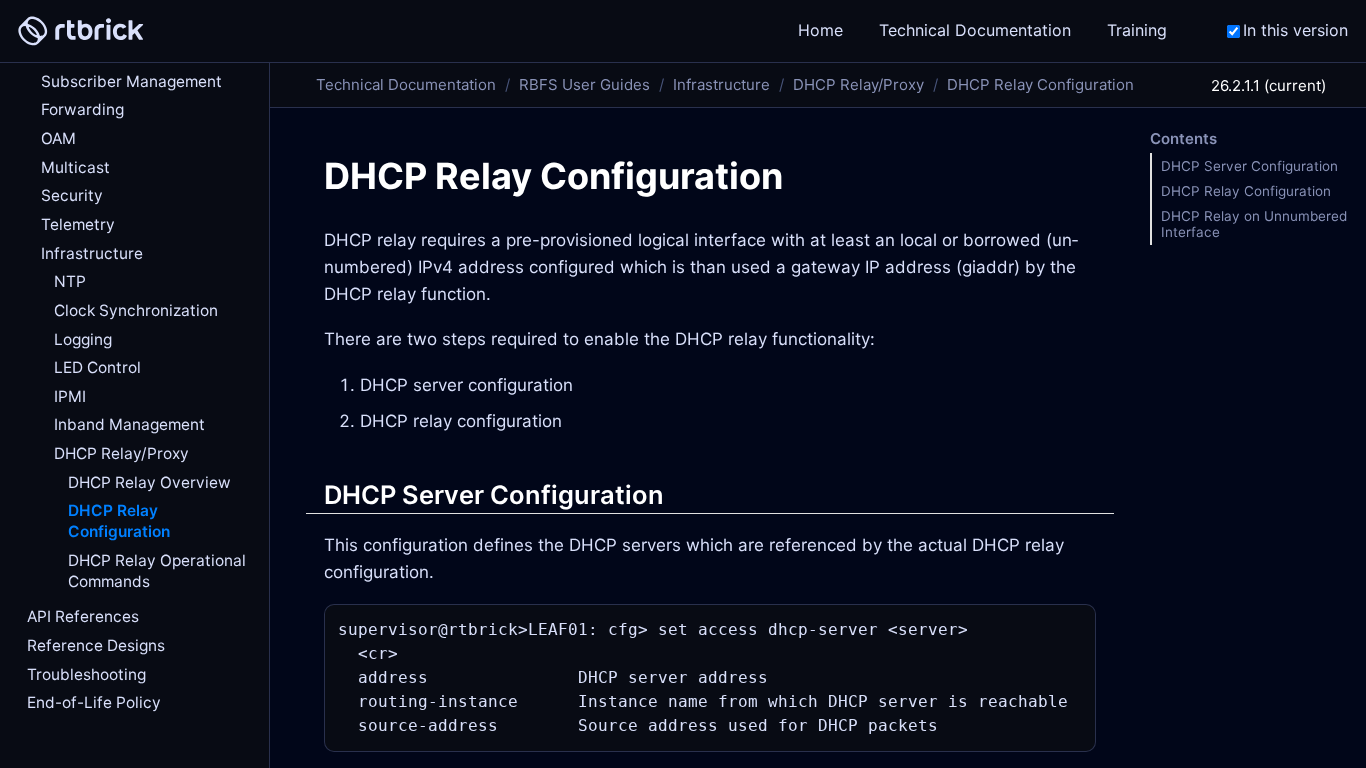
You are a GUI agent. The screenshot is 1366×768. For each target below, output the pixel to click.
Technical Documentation (733, 30)
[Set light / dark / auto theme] (1008, 31)
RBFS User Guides (584, 84)
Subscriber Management (131, 81)
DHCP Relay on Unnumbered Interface (1254, 224)
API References (83, 616)
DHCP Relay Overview (149, 482)
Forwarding (82, 109)
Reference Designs (96, 645)
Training (895, 30)
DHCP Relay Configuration (119, 521)
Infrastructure (92, 253)
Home (578, 30)
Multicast (75, 167)
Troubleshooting (86, 674)
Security (72, 195)
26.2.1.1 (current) (1268, 85)
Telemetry (78, 224)
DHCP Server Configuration (1249, 166)
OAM (58, 138)
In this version (1295, 30)
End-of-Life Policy (94, 702)
